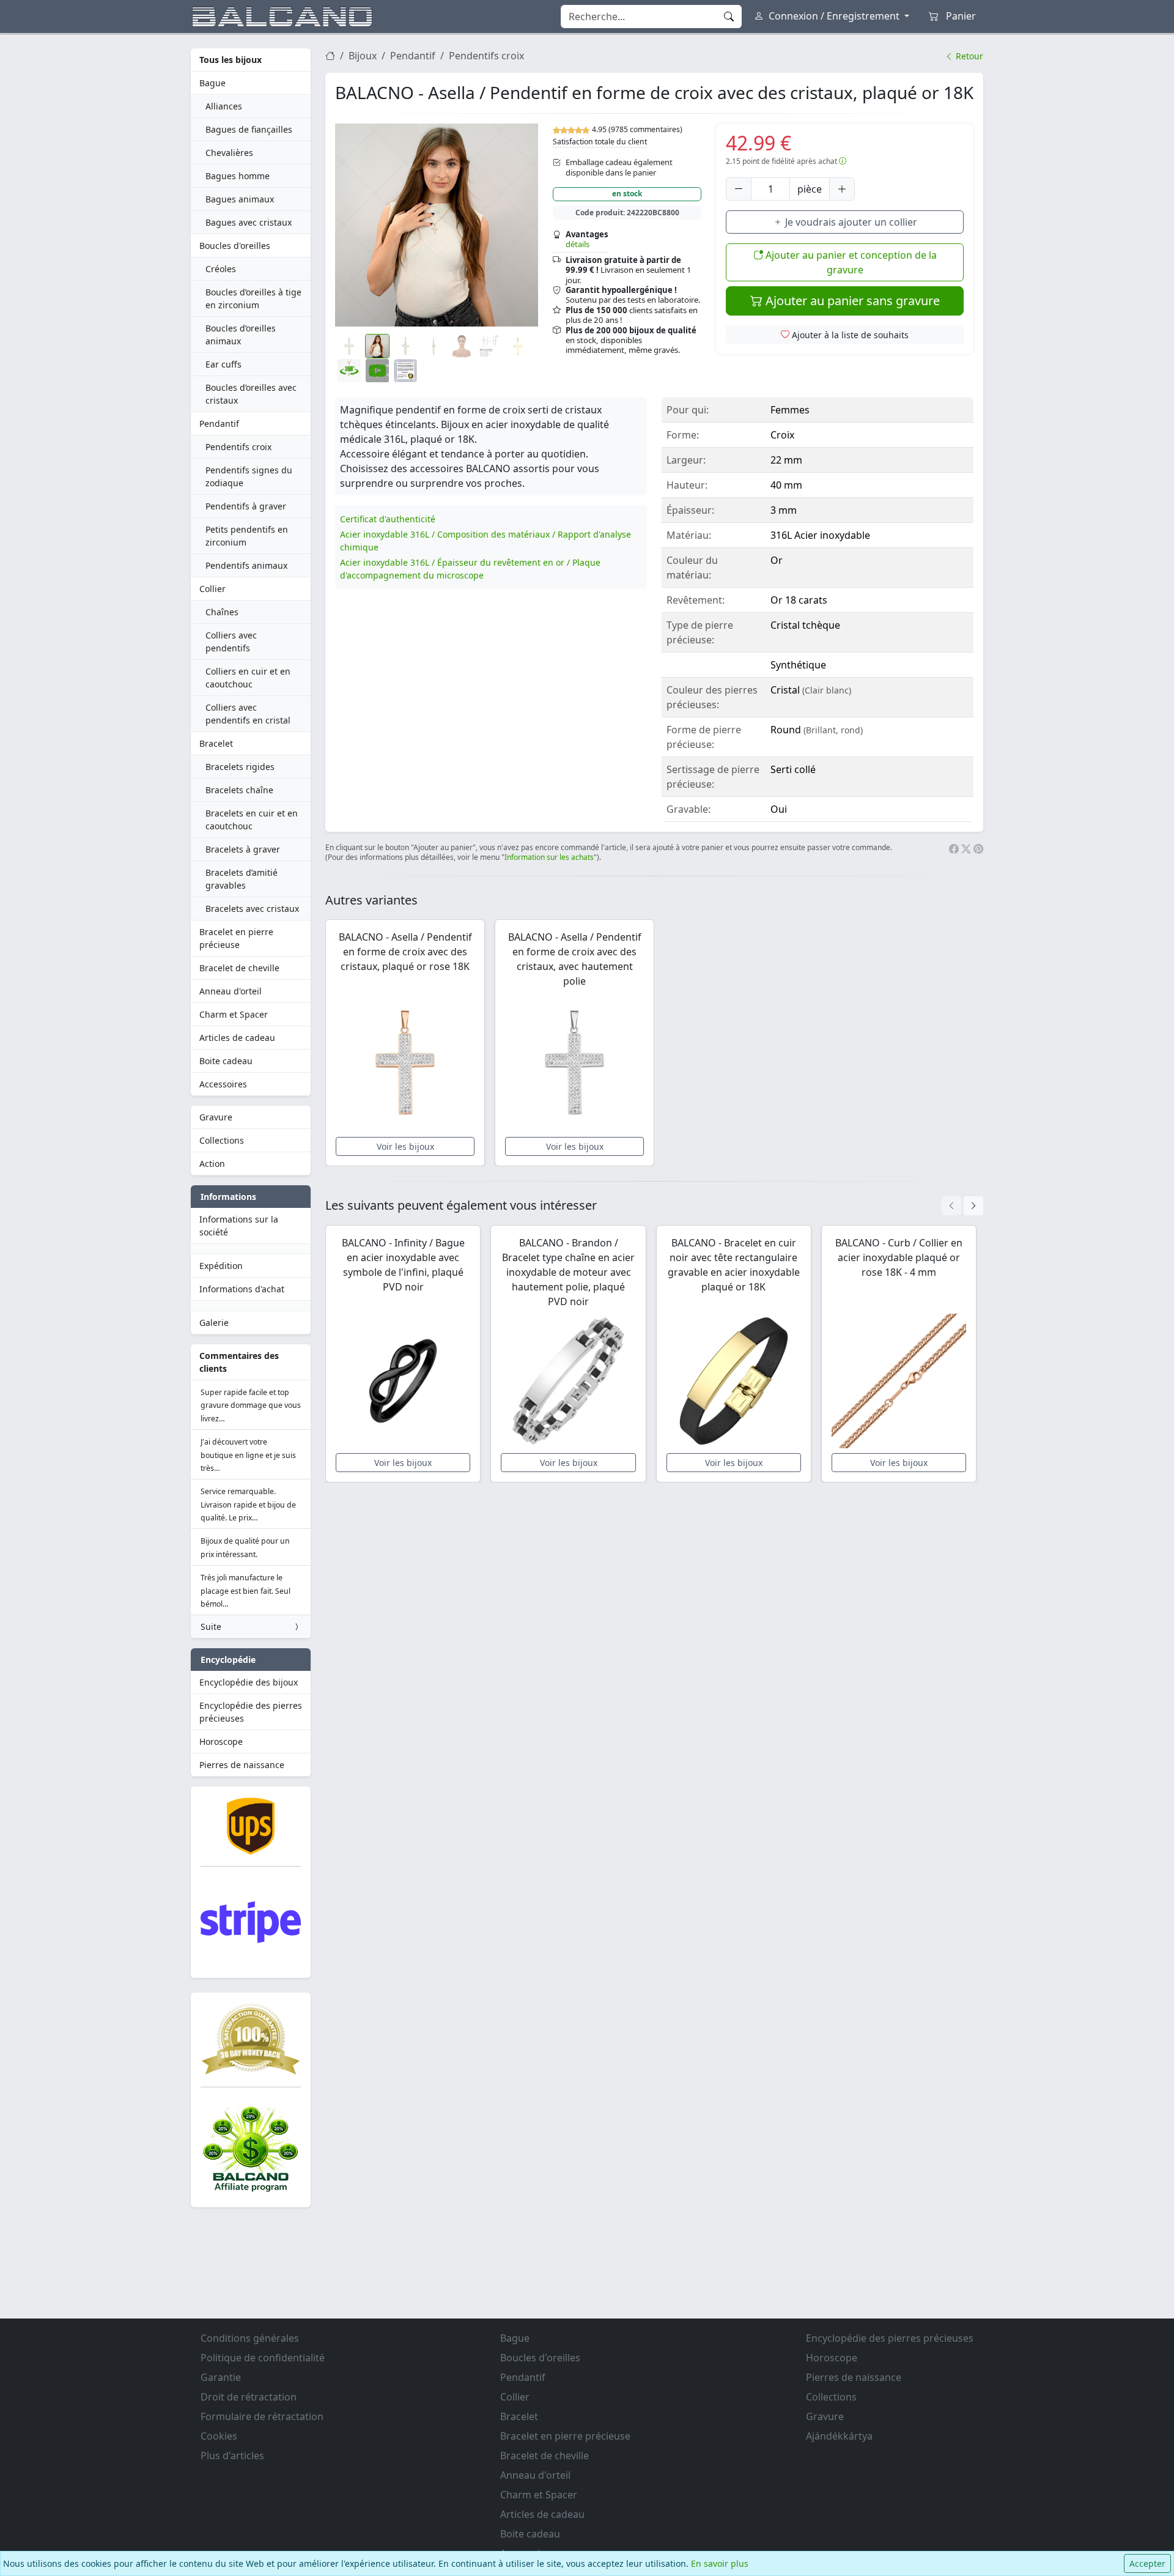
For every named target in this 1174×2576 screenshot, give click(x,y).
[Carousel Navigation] (962, 1206)
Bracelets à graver (243, 849)
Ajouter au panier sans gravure (851, 301)
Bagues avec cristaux (249, 222)
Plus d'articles (232, 2456)
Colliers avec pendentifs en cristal (248, 714)
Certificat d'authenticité (388, 519)
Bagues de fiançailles (249, 129)
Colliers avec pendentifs (231, 642)
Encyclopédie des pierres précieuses (251, 1712)
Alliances (224, 106)
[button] (437, 225)
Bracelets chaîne (239, 790)
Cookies (219, 2436)
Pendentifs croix (238, 447)
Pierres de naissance (242, 1765)
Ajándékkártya (839, 2436)
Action (212, 1164)
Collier (212, 589)
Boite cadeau (226, 1061)
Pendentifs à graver (246, 506)
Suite (211, 1627)
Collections (222, 1140)
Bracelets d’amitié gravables (242, 879)
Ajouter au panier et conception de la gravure (850, 262)
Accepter (1147, 2563)
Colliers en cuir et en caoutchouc (248, 678)
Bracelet (216, 743)
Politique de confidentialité (263, 2358)
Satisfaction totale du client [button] (600, 142)
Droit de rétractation (249, 2397)
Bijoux (363, 56)
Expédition (221, 1266)
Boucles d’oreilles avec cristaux (251, 394)
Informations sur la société (239, 1226)
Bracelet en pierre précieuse (236, 938)
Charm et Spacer (234, 1014)
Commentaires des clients (239, 1362)
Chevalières (229, 153)
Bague (212, 83)
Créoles (221, 269)
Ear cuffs (223, 364)
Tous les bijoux (231, 60)
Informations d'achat (242, 1289)
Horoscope (221, 1741)
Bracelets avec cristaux (252, 909)
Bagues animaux (240, 199)
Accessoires (223, 1084)
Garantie (221, 2377)
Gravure (216, 1117)
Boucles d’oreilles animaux (241, 335)
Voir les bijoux (405, 1146)
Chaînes (222, 612)
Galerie (214, 1323)
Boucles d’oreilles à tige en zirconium (253, 298)
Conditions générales (250, 2338)
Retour (968, 56)
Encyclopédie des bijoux (249, 1682)
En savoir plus (720, 2563)
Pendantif (219, 424)
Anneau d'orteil (231, 991)
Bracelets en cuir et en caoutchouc (252, 820)
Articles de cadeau (237, 1038)
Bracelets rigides (240, 767)
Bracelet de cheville (239, 968)
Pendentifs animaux (246, 565)
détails (578, 244)
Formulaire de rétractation (262, 2416)
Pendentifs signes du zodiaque (249, 476)
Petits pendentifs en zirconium (247, 536)
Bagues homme (238, 176)
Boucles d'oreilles (235, 246)
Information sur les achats (549, 857)
